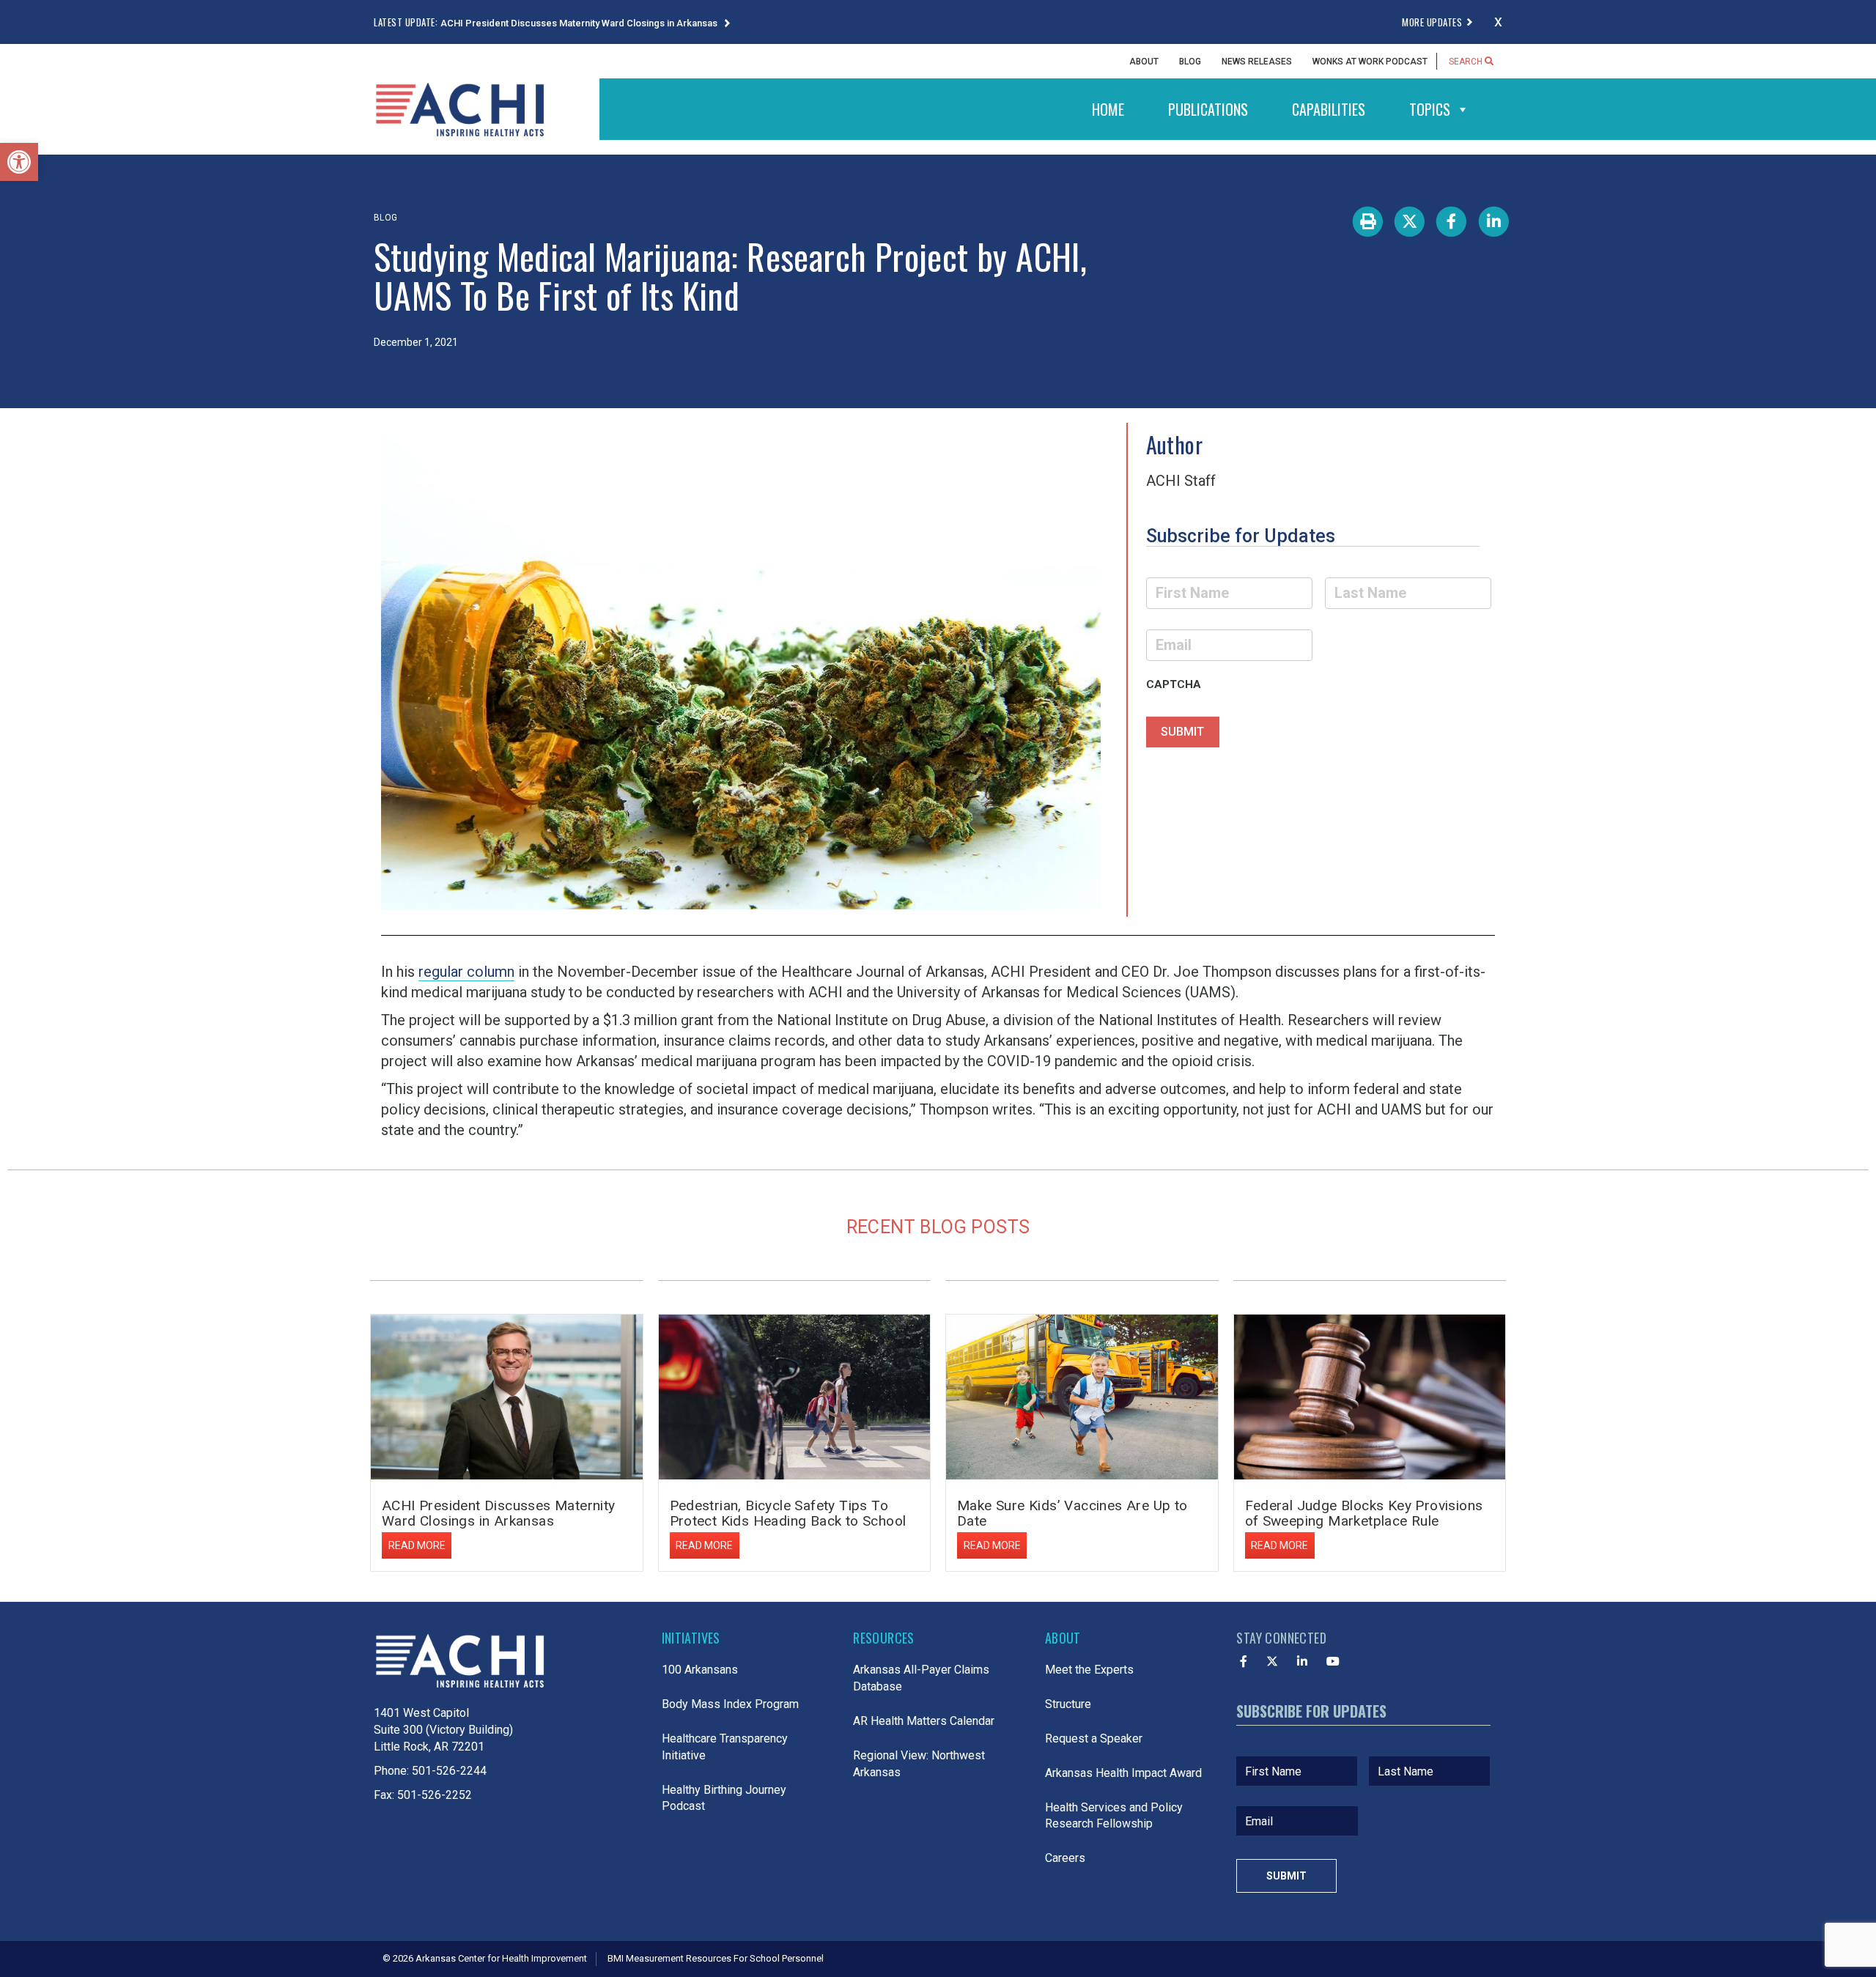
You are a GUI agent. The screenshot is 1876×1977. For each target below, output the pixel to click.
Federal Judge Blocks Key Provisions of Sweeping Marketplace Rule (1364, 1513)
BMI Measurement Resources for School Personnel (716, 1958)
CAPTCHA (1174, 684)
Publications (1208, 109)
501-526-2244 (449, 1771)
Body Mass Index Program (730, 1704)
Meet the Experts (1089, 1670)
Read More (417, 1545)
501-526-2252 (435, 1795)
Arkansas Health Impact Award (1123, 1773)
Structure (1068, 1704)
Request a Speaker (1094, 1738)
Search (1467, 62)
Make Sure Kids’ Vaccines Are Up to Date (1072, 1513)
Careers (1065, 1858)
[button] (19, 162)
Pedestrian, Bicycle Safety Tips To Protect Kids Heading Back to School (788, 1513)
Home (1108, 109)
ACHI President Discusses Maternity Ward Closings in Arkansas (580, 23)
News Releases (1257, 62)
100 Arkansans (700, 1670)
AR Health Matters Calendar (924, 1721)
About (1144, 62)
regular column (466, 972)
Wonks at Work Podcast (1370, 62)
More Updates (1432, 22)
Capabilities (1329, 109)
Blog (1190, 62)
